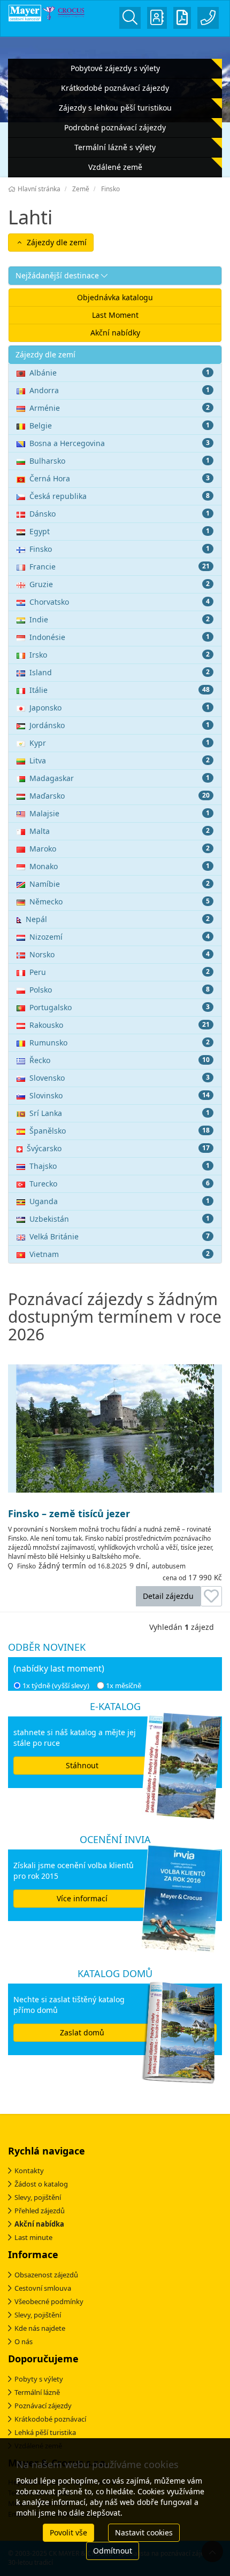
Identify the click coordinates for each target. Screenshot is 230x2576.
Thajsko (120, 1166)
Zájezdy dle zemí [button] (56, 242)
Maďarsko (120, 796)
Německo (120, 901)
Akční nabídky (115, 333)
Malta (120, 831)
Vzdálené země (115, 167)
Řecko (120, 1060)
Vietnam (120, 1254)
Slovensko (120, 1078)
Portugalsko (120, 1007)
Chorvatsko (120, 602)
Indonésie (120, 637)
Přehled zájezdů (40, 2211)
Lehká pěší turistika (45, 2432)
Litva (120, 760)
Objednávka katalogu (115, 297)
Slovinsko (120, 1095)
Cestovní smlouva (43, 2288)
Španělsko (120, 1131)
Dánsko (120, 514)
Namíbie (120, 884)
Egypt (120, 531)
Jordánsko (120, 725)
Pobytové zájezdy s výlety (115, 68)
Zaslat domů (82, 2032)
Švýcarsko (118, 1148)
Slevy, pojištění (38, 2197)
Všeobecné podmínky (49, 2301)
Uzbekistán (120, 1219)
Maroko (120, 849)
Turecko (120, 1184)
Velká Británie (120, 1236)
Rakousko (120, 1025)
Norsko (120, 954)
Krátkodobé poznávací (50, 2419)
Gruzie (120, 584)
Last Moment (115, 315)
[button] (115, 276)
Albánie (120, 373)
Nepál (118, 919)
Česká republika (120, 496)
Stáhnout (82, 1765)
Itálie (120, 690)
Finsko (120, 549)
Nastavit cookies (144, 2532)
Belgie (120, 426)
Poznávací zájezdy (43, 2406)
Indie (120, 619)
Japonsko (120, 708)
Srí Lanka (120, 1113)
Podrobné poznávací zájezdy (115, 127)
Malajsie (120, 813)
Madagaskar (120, 778)
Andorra (120, 390)
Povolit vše (68, 2532)
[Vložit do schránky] (211, 1596)
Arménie (120, 408)
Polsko (120, 990)
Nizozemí (120, 937)
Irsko (120, 655)
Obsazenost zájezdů (46, 2275)
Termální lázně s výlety (115, 147)
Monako (120, 866)
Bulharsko (120, 461)
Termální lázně (37, 2392)
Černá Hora (120, 478)
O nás (24, 2341)
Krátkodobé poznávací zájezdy (115, 88)
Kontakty (29, 2171)
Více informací (82, 1898)
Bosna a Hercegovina (120, 443)
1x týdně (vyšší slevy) (56, 1685)
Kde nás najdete (40, 2328)
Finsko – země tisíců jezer (69, 1514)
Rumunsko (120, 1043)
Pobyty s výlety (39, 2379)
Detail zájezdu (168, 1596)
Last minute (33, 2237)
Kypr (120, 743)
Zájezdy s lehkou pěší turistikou (115, 108)
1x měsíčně (124, 1685)
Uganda (120, 1201)
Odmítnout (113, 2551)
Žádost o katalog (41, 2184)
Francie (120, 567)
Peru (120, 972)
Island (120, 672)
